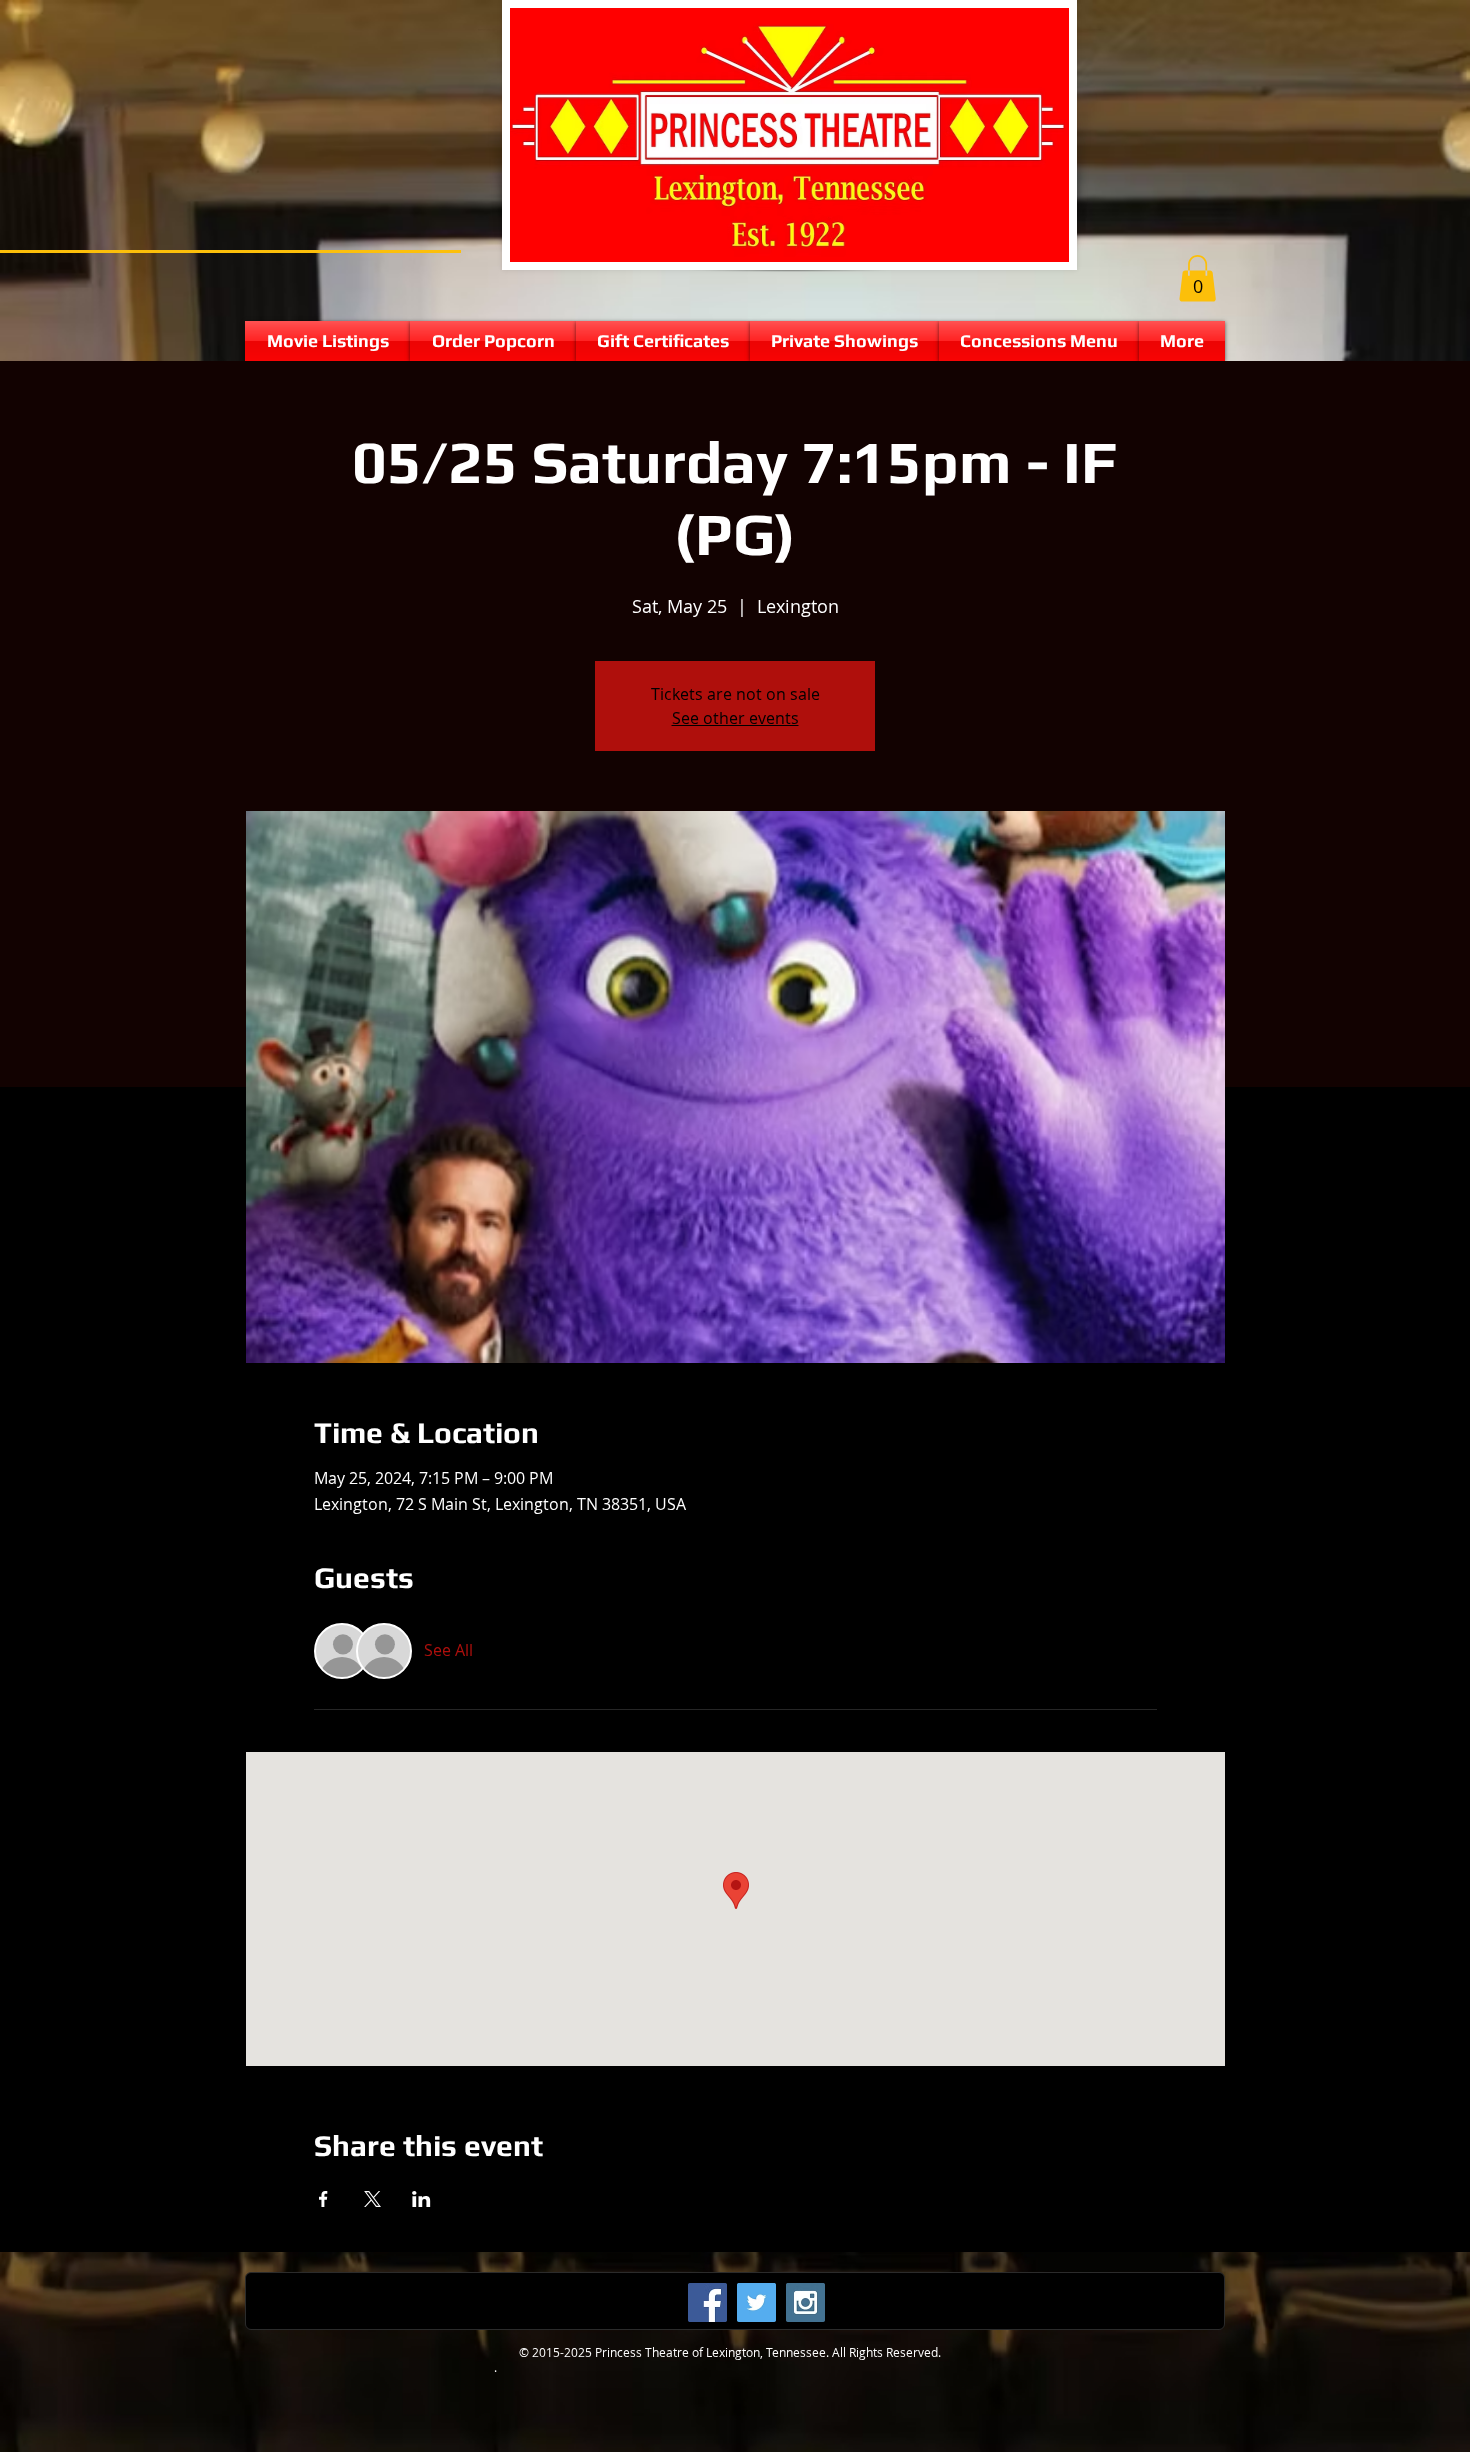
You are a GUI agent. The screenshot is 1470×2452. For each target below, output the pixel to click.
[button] (1197, 278)
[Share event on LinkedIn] (421, 2199)
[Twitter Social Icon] (756, 2302)
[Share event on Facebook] (323, 2199)
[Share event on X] (372, 2199)
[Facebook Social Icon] (707, 2302)
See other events (735, 718)
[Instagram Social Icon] (805, 2302)
